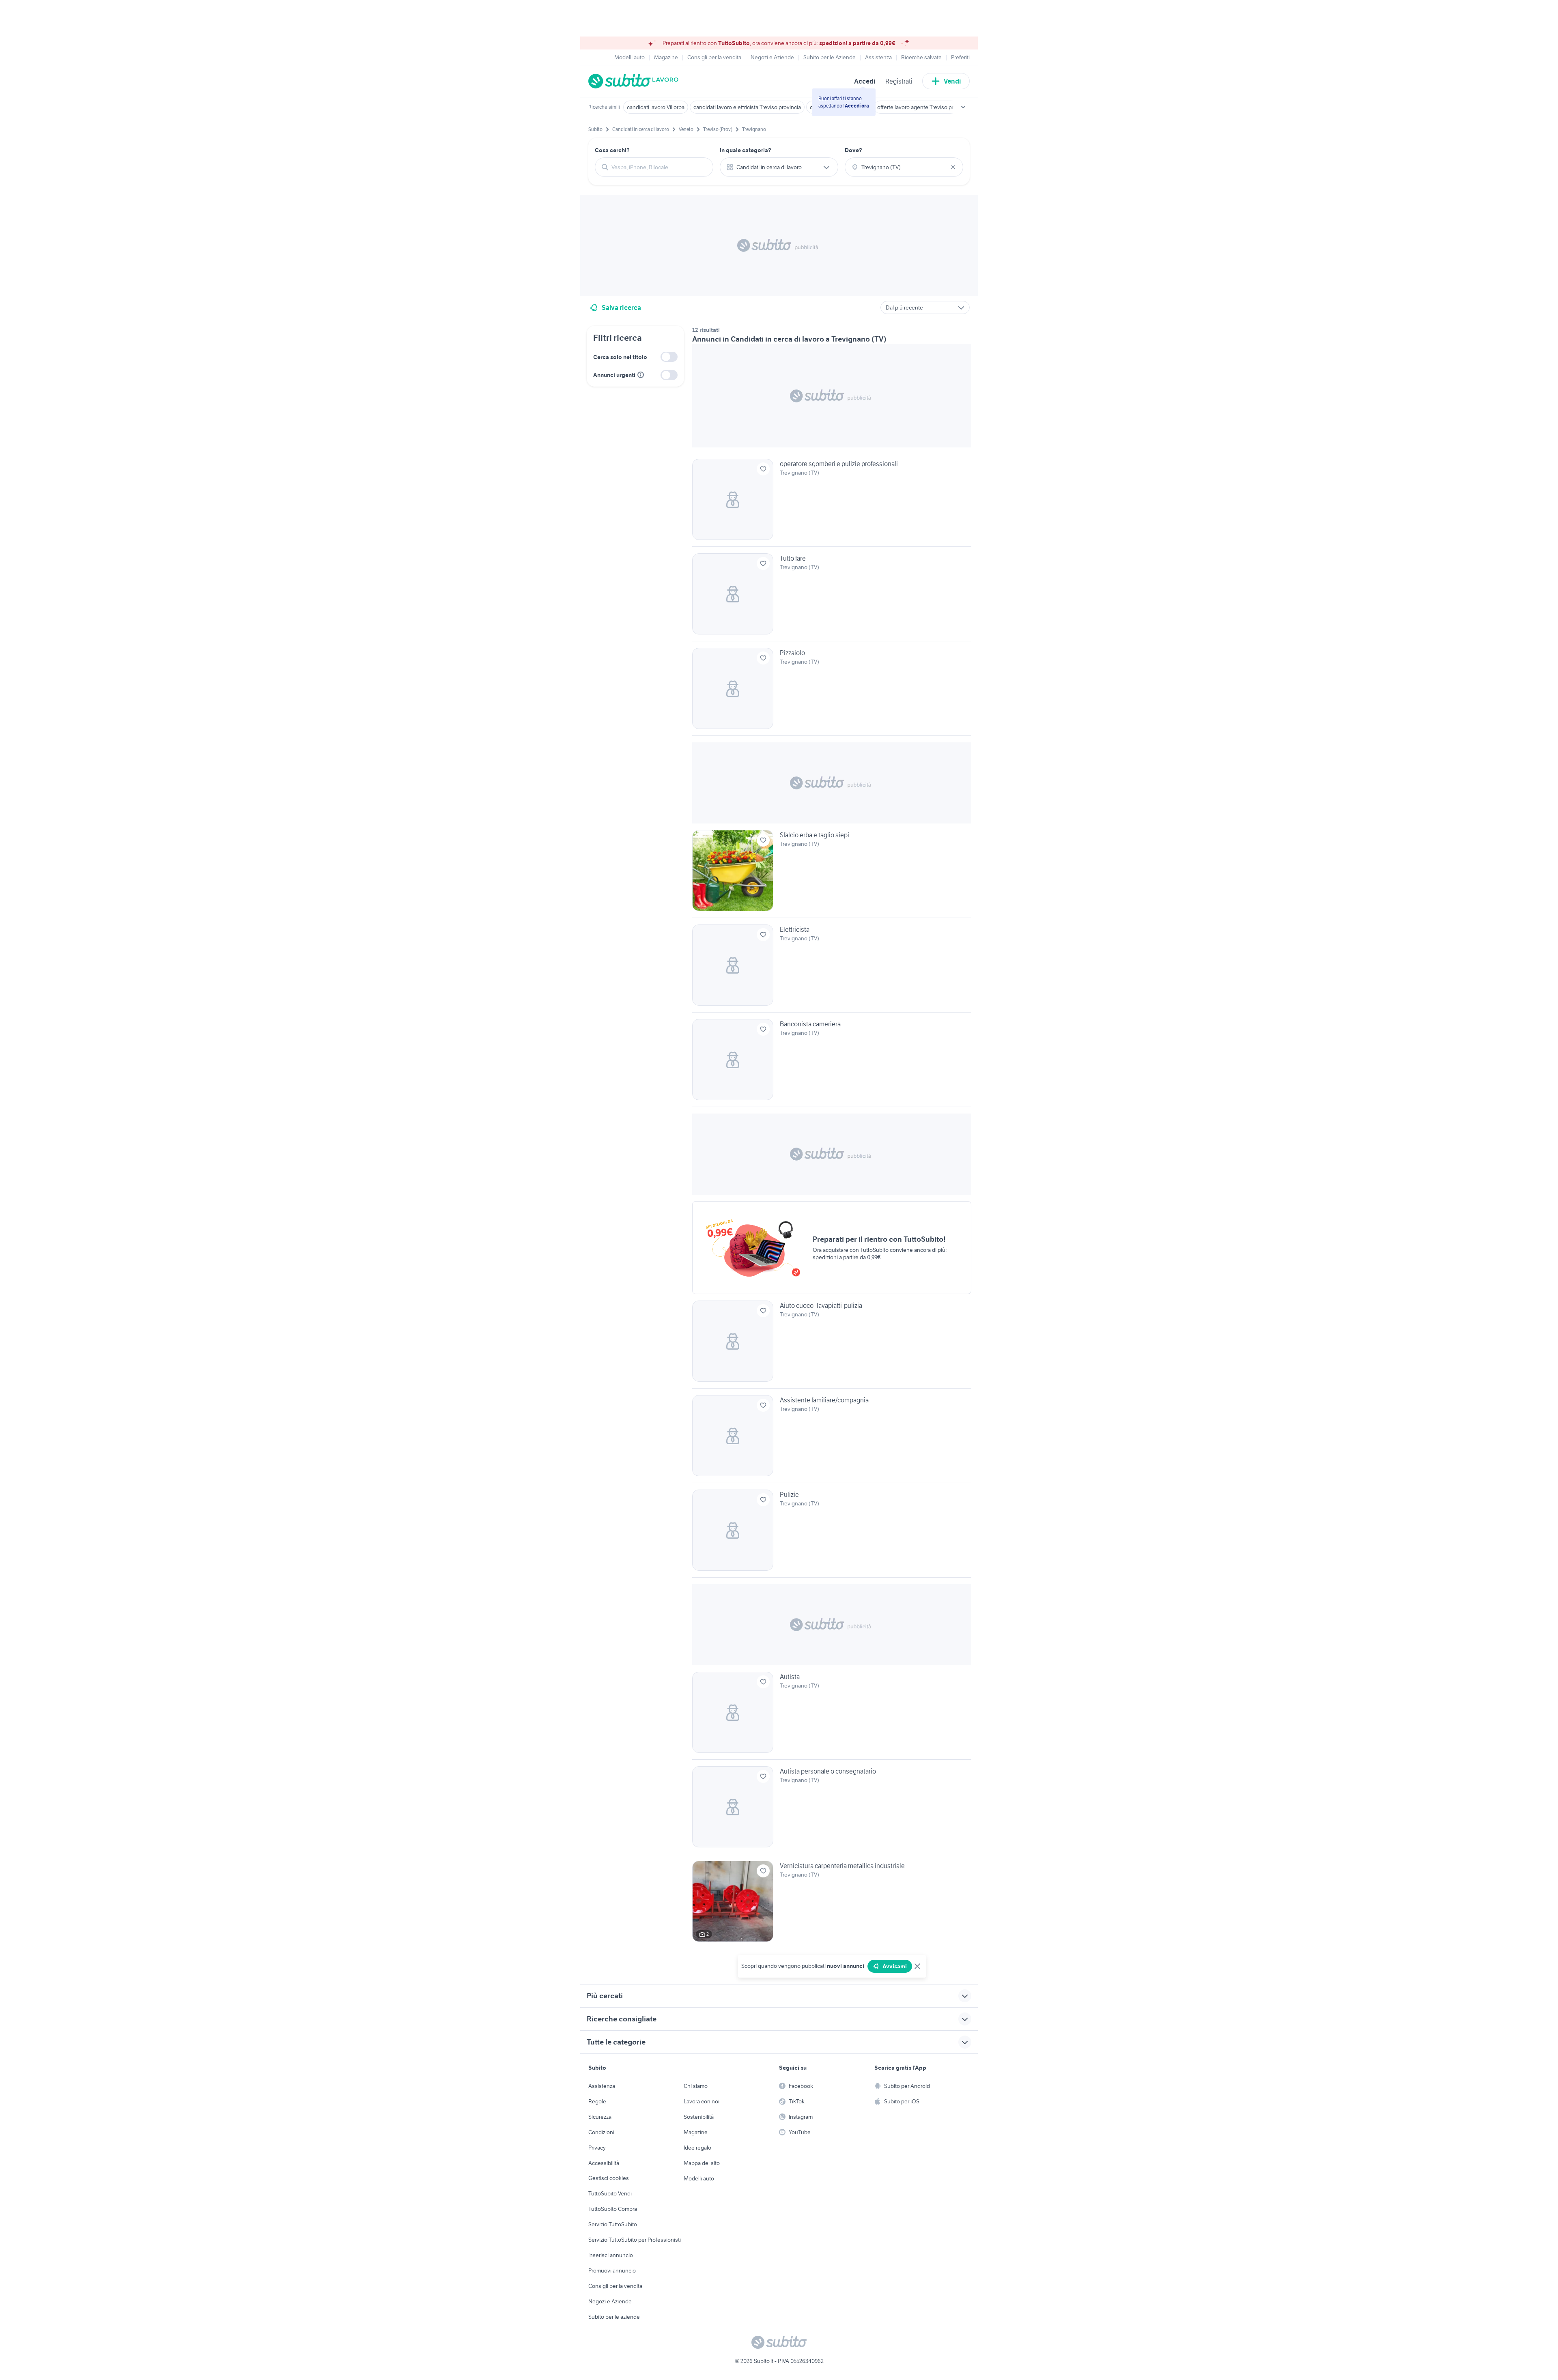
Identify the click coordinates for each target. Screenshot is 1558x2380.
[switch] (669, 357)
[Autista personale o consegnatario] (832, 1810)
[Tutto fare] (832, 597)
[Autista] (832, 1716)
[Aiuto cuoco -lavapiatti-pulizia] (832, 1344)
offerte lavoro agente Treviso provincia (924, 107)
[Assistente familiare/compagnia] (832, 1439)
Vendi (952, 81)
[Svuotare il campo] (953, 167)
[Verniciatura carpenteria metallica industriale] (832, 1901)
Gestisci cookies (609, 2178)
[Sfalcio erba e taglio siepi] (832, 874)
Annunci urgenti (614, 375)
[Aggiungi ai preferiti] (763, 469)
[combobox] (659, 167)
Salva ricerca (621, 307)
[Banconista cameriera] (832, 1063)
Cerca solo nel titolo (620, 357)
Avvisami (895, 1966)
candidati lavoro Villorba (656, 107)
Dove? (853, 150)
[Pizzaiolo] (832, 692)
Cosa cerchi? (612, 150)
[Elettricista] (832, 968)
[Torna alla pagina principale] (635, 81)
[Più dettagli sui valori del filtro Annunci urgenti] (641, 375)
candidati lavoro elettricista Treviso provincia (747, 107)
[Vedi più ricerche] (963, 107)
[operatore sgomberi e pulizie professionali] (832, 503)
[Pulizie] (832, 1533)
